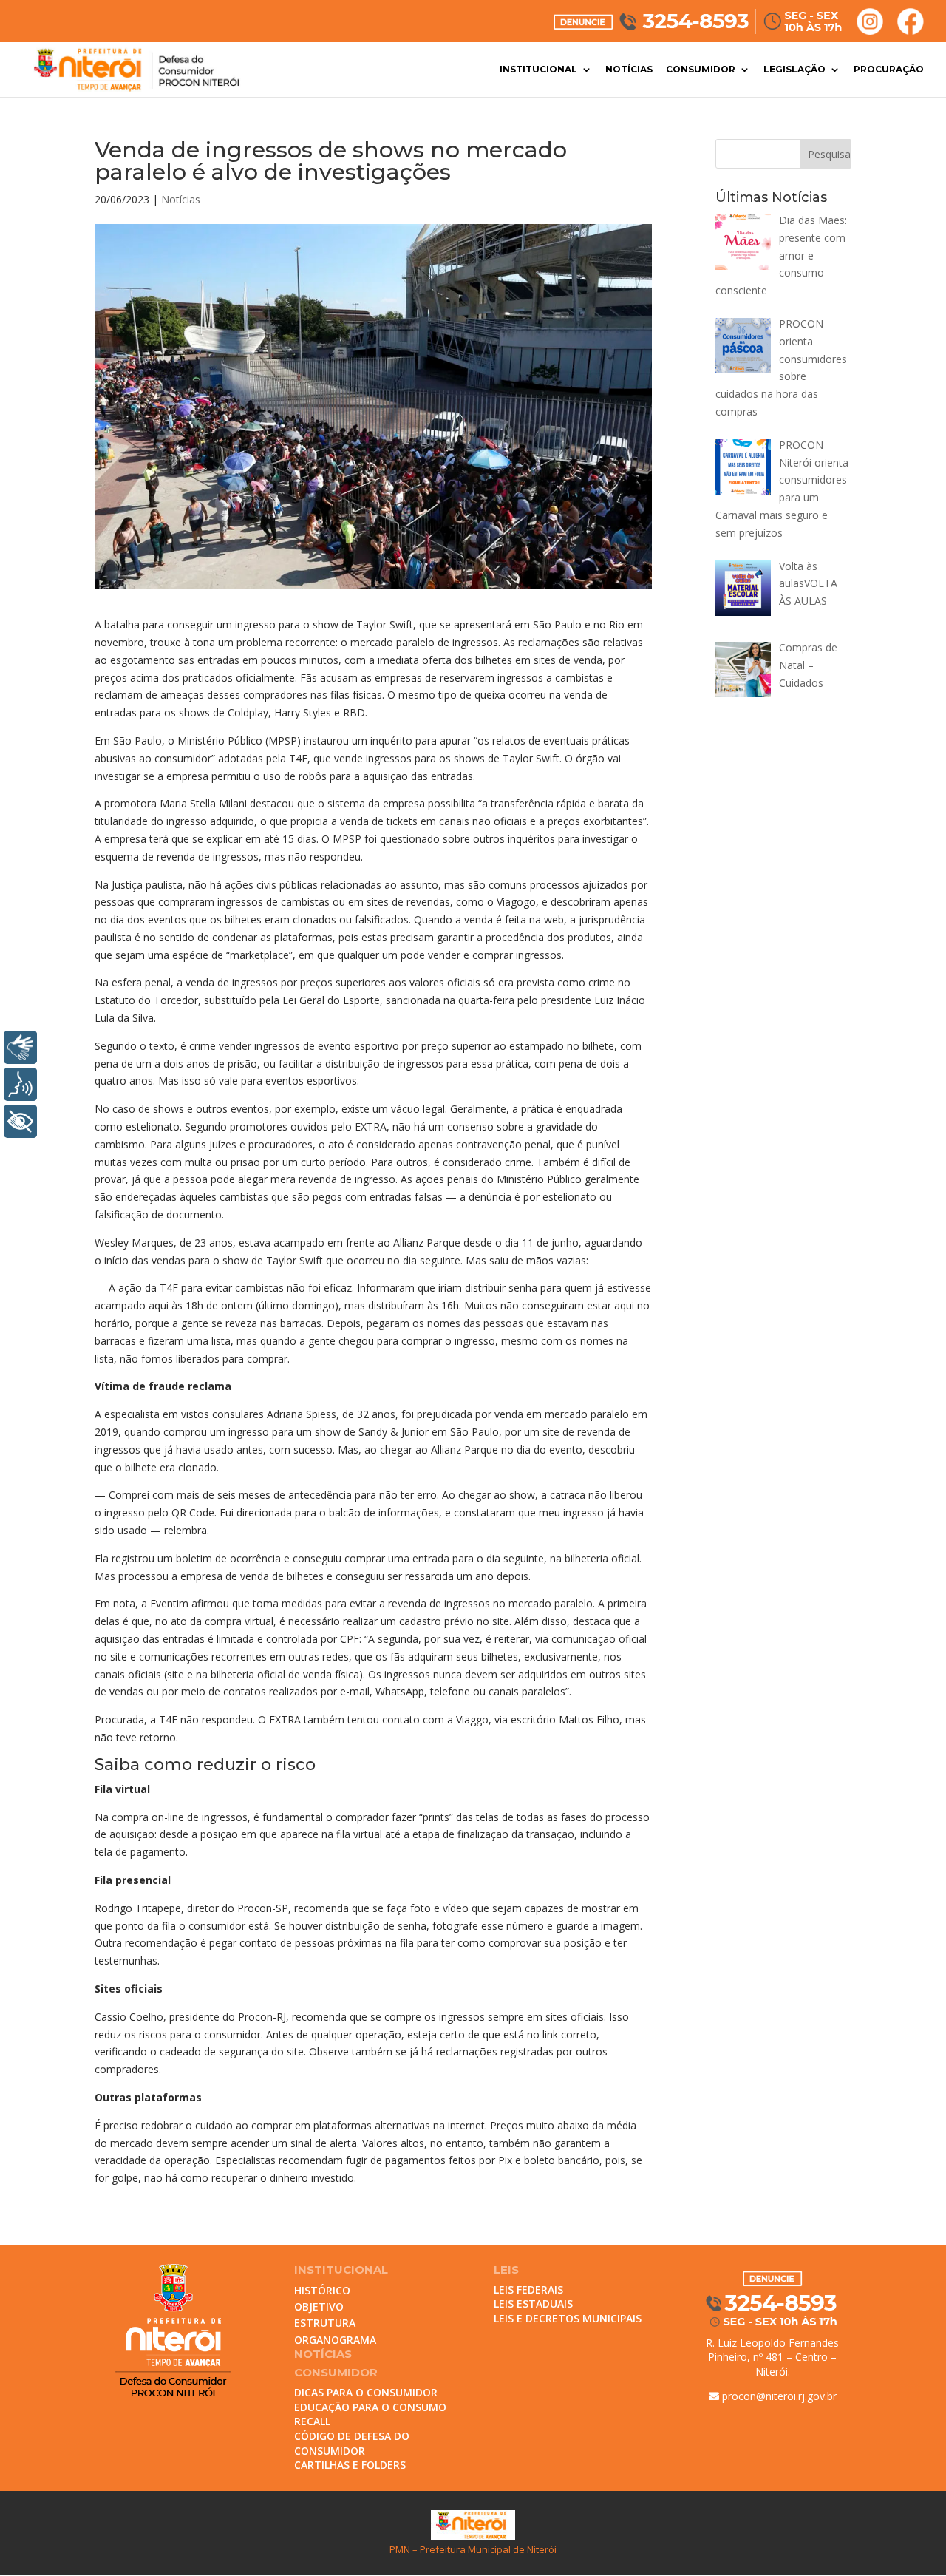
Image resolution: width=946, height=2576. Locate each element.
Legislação (794, 70)
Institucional (538, 70)
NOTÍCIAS (323, 2354)
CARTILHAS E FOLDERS (350, 2465)
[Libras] (20, 1047)
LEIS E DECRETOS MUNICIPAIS (568, 2318)
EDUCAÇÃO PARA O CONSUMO (370, 2407)
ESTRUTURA (325, 2323)
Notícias (629, 70)
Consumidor (701, 70)
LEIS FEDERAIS (528, 2289)
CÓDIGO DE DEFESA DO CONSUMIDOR (352, 2443)
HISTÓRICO (322, 2290)
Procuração (889, 70)
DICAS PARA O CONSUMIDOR (366, 2392)
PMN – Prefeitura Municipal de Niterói (473, 2549)
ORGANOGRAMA (335, 2340)
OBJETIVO (319, 2306)
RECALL (312, 2421)
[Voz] (20, 1084)
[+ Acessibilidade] (20, 1121)
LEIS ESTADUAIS (533, 2304)
